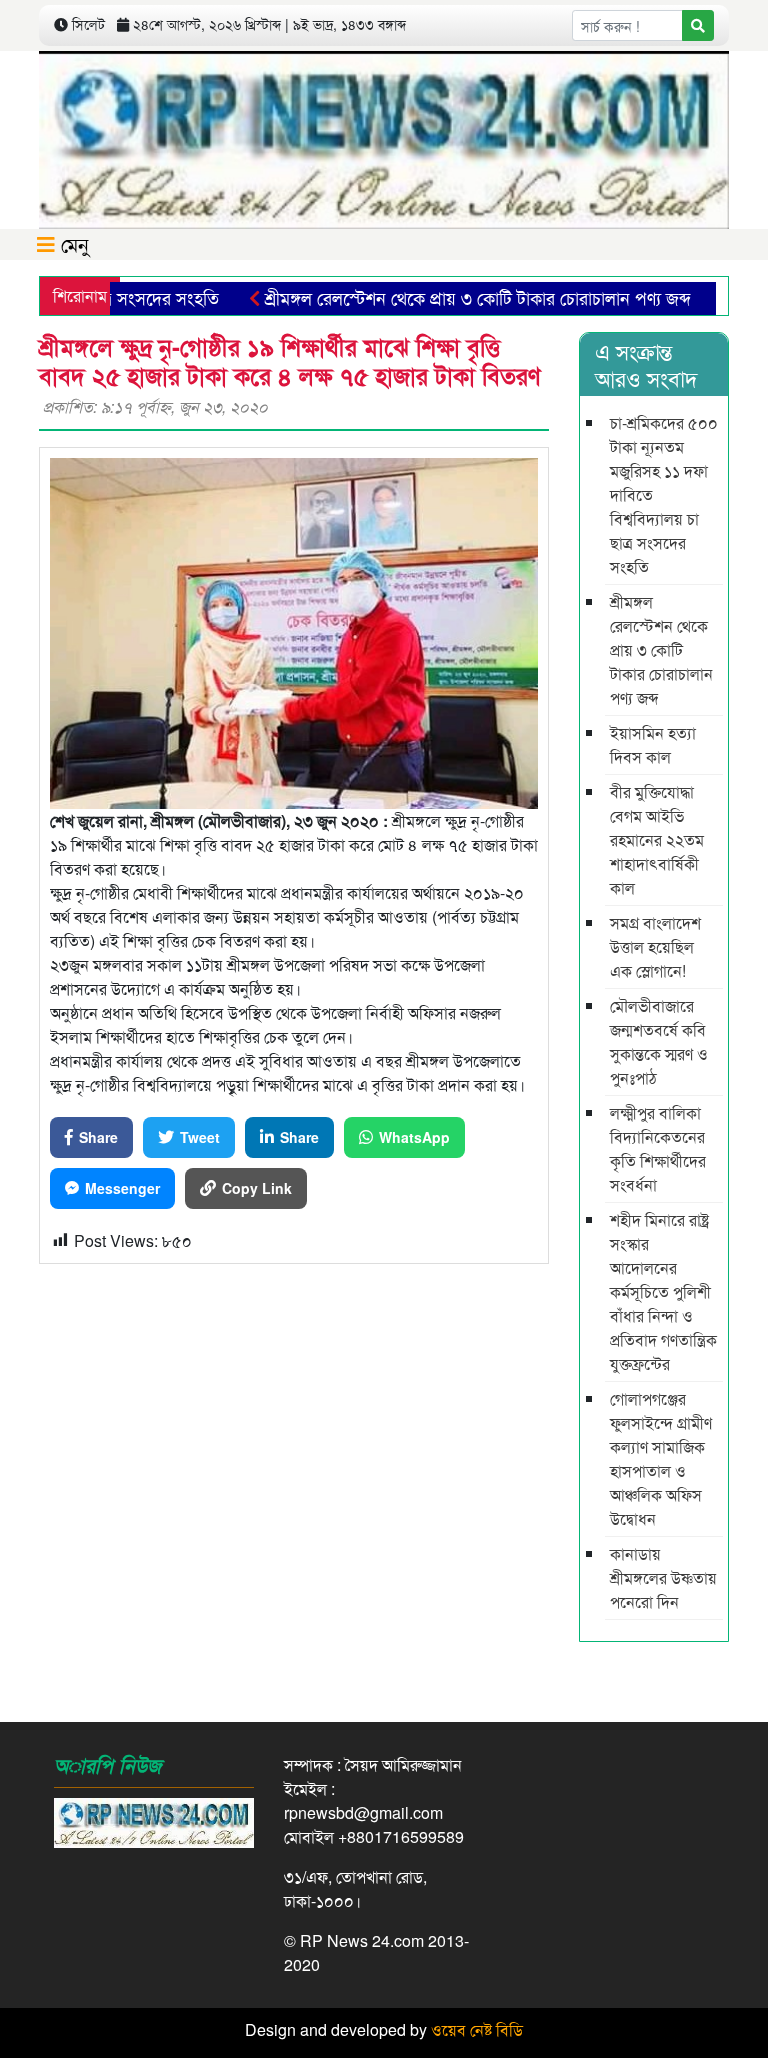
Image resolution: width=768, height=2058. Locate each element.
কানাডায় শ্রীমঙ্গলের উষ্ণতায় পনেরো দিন (663, 1577)
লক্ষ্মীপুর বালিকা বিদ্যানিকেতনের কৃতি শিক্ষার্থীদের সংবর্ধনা (658, 1148)
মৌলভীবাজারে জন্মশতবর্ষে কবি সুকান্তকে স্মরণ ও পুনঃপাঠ (659, 1041)
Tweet (200, 1137)
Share (98, 1137)
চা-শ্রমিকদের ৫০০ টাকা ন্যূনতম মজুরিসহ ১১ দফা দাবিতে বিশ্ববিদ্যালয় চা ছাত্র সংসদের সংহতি (664, 494)
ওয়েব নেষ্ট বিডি (477, 2029)
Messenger (122, 1188)
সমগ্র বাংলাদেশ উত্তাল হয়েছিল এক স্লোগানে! (655, 946)
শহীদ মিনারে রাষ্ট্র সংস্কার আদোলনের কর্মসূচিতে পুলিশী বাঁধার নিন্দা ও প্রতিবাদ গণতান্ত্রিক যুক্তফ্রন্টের (663, 1291)
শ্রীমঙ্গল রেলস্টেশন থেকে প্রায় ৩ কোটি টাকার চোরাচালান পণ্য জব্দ (445, 297)
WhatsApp (414, 1137)
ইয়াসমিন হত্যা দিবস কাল (653, 744)
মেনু (72, 243)
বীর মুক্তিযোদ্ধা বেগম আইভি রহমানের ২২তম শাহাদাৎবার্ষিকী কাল (657, 839)
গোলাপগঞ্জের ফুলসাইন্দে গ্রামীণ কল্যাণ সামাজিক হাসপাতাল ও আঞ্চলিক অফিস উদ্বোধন (661, 1458)
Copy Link (257, 1188)
